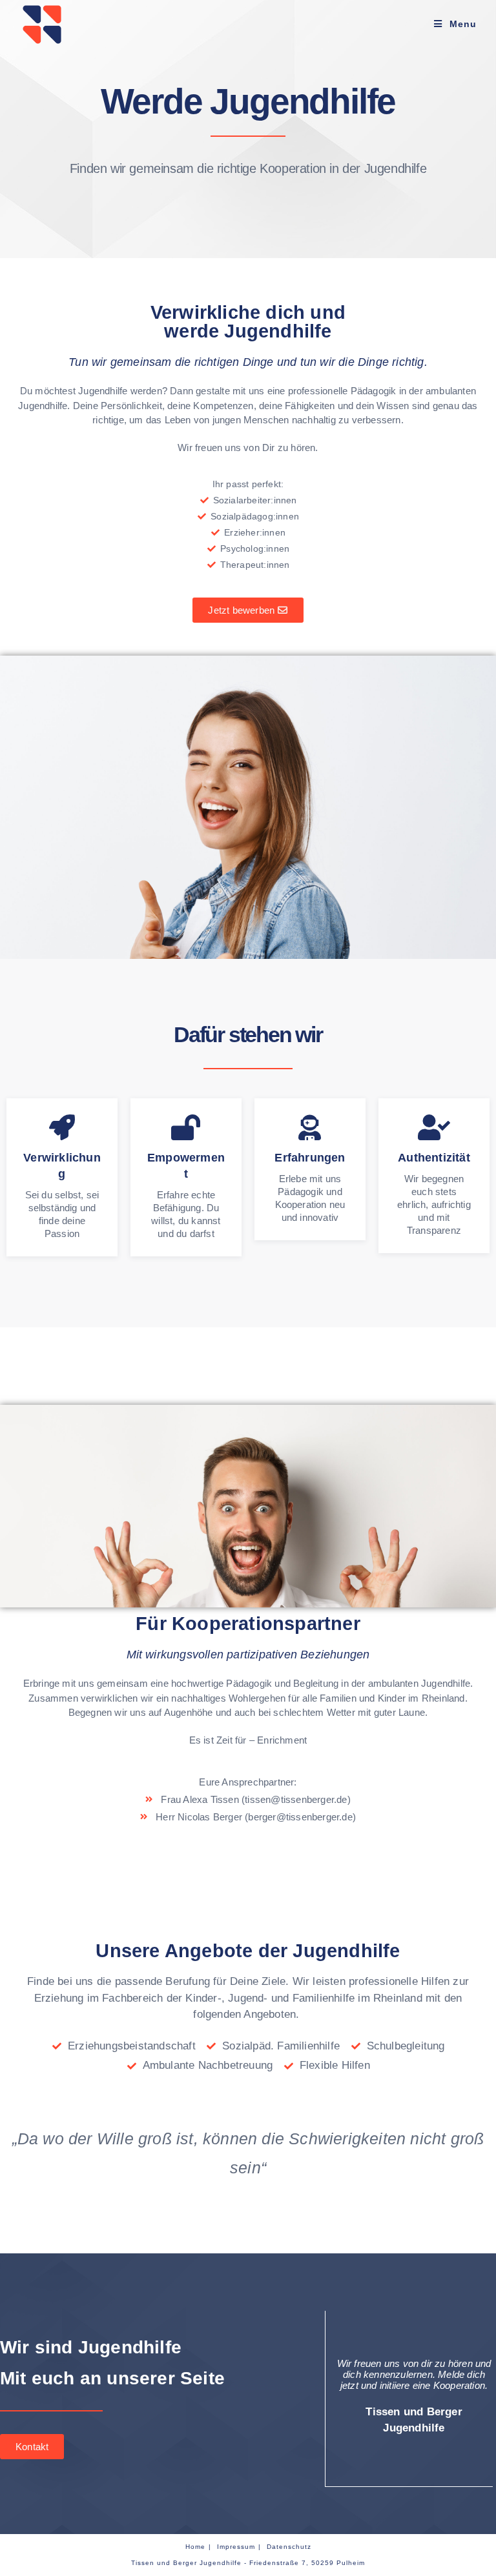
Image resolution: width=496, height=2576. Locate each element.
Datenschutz (289, 2547)
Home (195, 2547)
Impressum (236, 2547)
